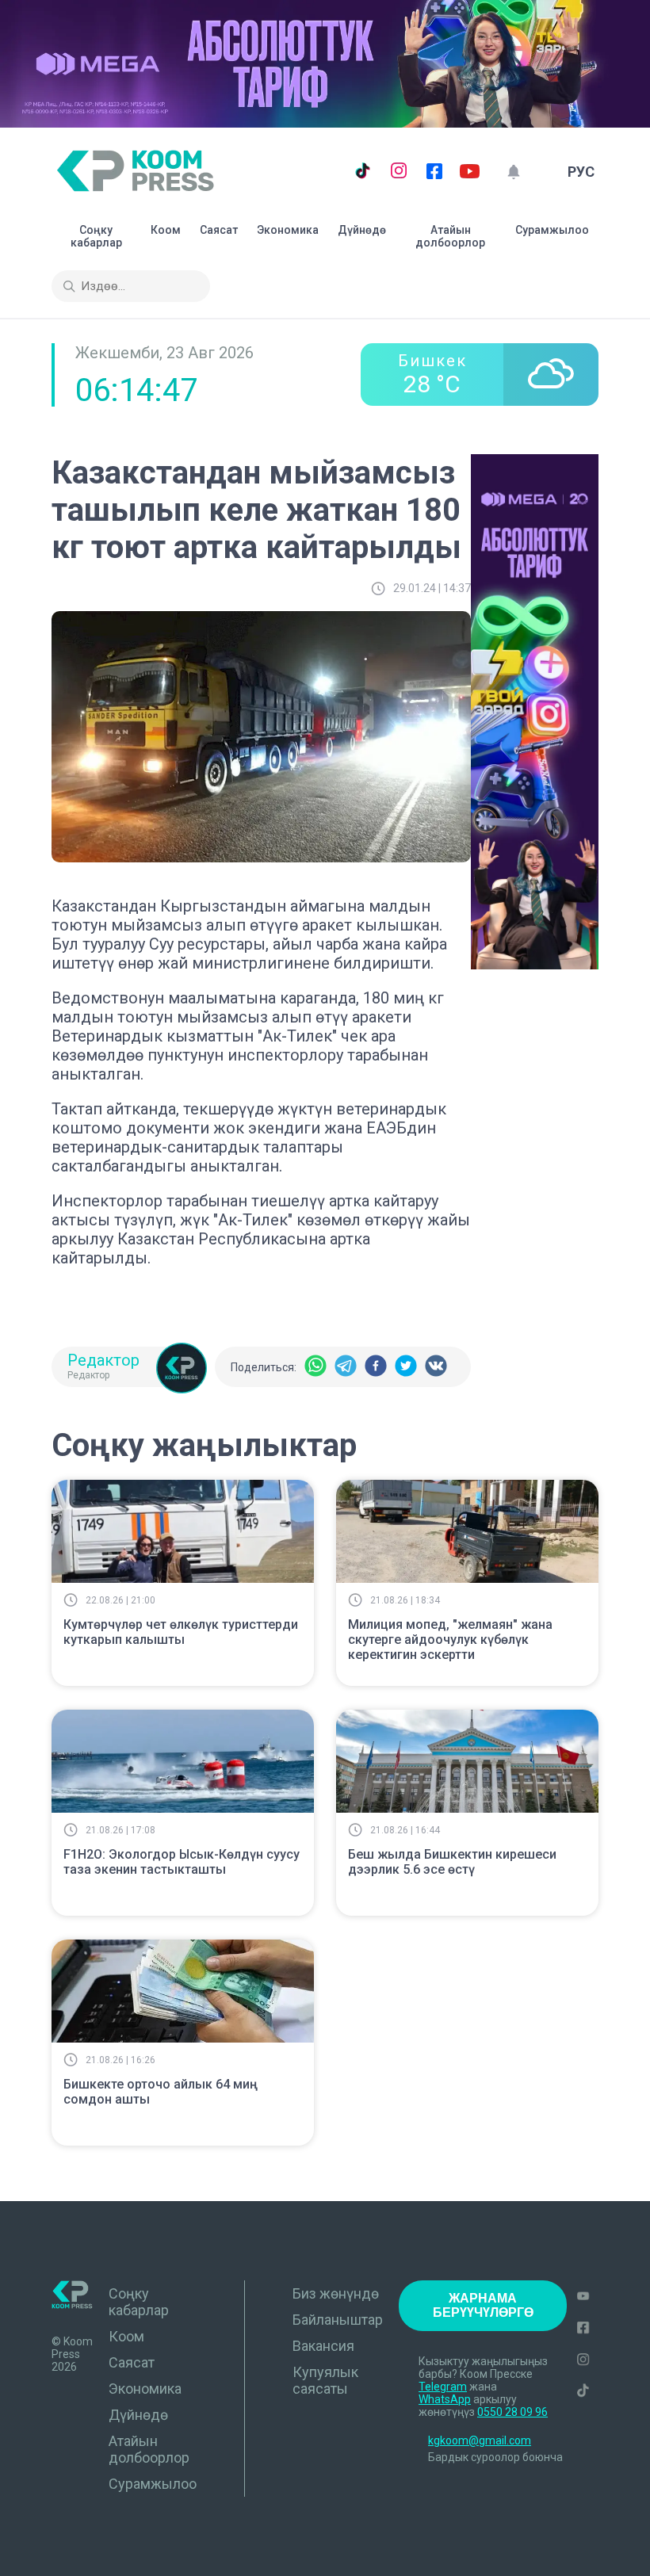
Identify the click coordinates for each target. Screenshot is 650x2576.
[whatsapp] (315, 1367)
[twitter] (406, 1367)
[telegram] (346, 1367)
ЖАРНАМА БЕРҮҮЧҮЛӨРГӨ (483, 2305)
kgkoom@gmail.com (480, 2440)
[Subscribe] (513, 172)
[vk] (436, 1367)
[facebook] (376, 1367)
